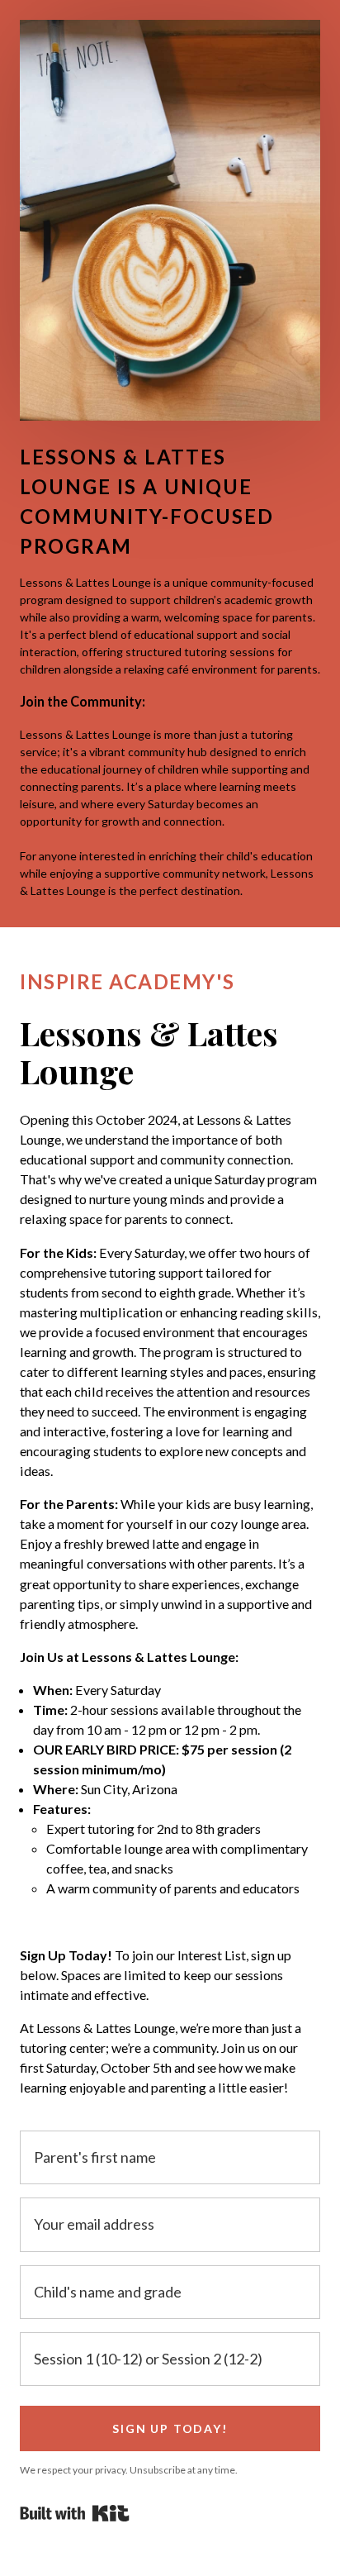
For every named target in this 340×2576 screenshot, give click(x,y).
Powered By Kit (75, 2513)
